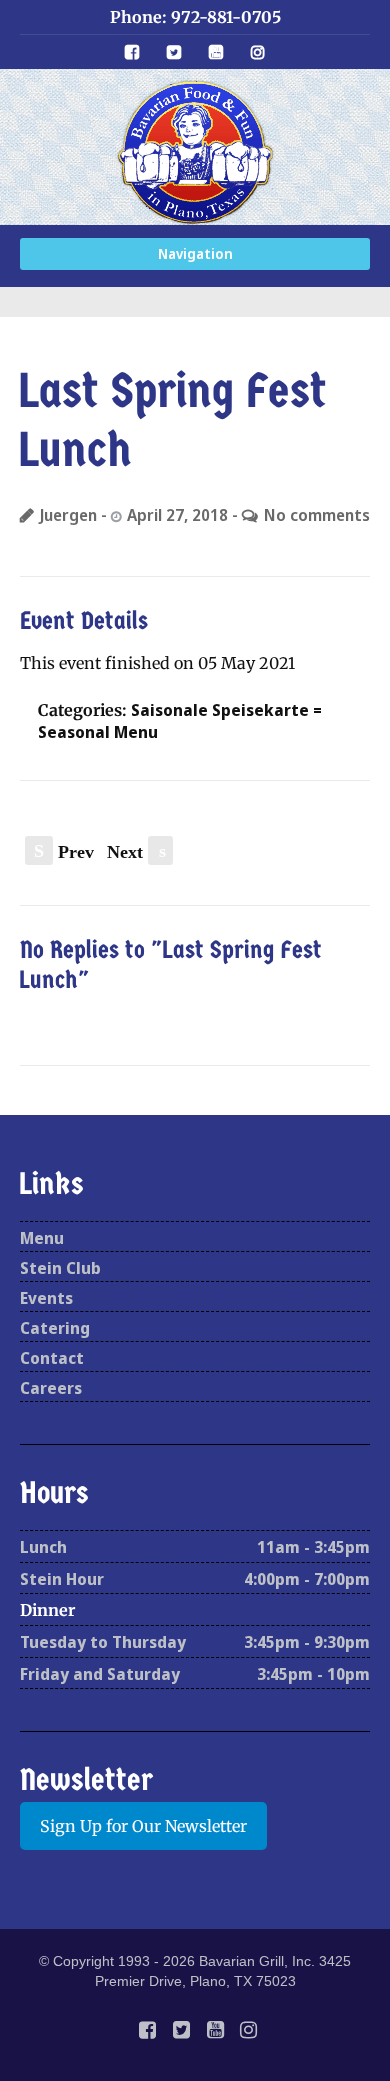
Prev (64, 852)
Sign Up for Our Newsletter (143, 1826)
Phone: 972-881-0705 (195, 17)
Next (136, 852)
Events (46, 1298)
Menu (42, 1238)
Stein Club (60, 1268)
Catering (55, 1328)
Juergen (68, 515)
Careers (51, 1388)
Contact (52, 1358)
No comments (317, 515)
